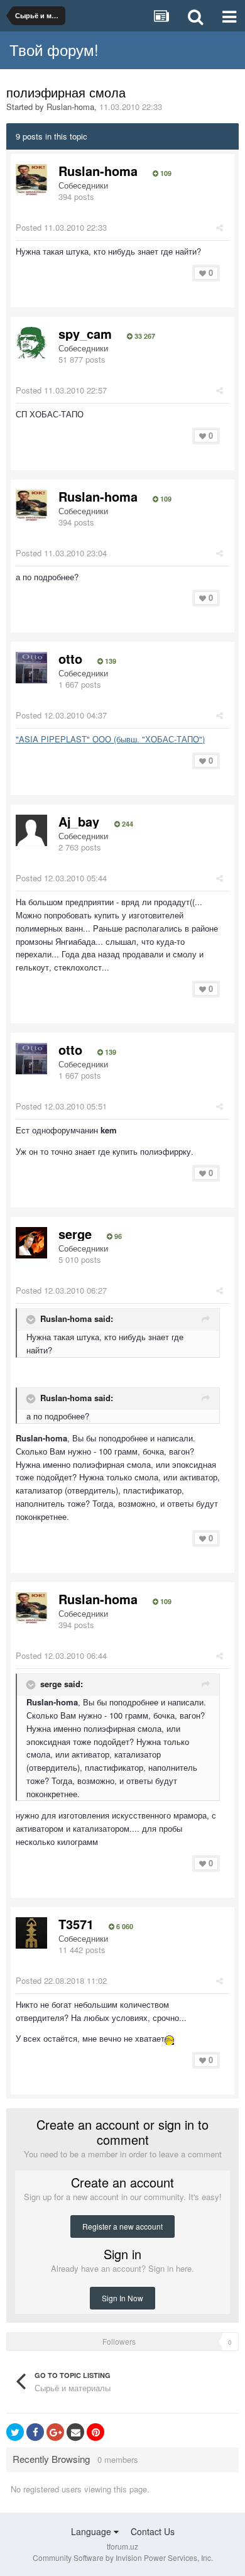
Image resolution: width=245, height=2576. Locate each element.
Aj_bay (79, 821)
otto (70, 658)
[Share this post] (220, 227)
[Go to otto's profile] (31, 668)
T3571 (76, 1924)
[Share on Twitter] (15, 2432)
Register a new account (122, 2226)
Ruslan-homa (70, 107)
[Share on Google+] (55, 2432)
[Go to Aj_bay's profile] (31, 830)
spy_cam (85, 333)
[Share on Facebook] (35, 2432)
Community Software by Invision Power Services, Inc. (123, 2557)
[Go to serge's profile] (31, 1243)
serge (75, 1234)
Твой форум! (54, 49)
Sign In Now (122, 2298)
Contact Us (153, 2531)
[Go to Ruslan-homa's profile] (31, 180)
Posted (61, 227)
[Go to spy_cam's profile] (31, 343)
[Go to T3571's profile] (31, 1933)
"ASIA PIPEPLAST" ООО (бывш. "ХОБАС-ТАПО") (110, 739)
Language (92, 2531)
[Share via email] (75, 2432)
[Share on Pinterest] (95, 2432)
